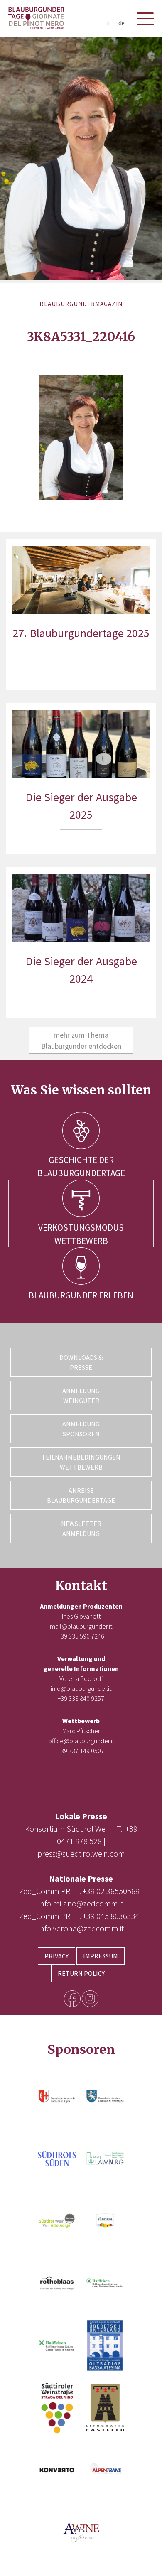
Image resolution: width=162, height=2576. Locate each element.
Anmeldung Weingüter (81, 1396)
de (121, 23)
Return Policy (81, 1973)
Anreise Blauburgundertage (81, 1495)
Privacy (56, 1956)
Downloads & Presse (81, 1362)
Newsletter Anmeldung (81, 1528)
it (108, 23)
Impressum (101, 1956)
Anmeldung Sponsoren (81, 1429)
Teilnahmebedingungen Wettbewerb (81, 1462)
